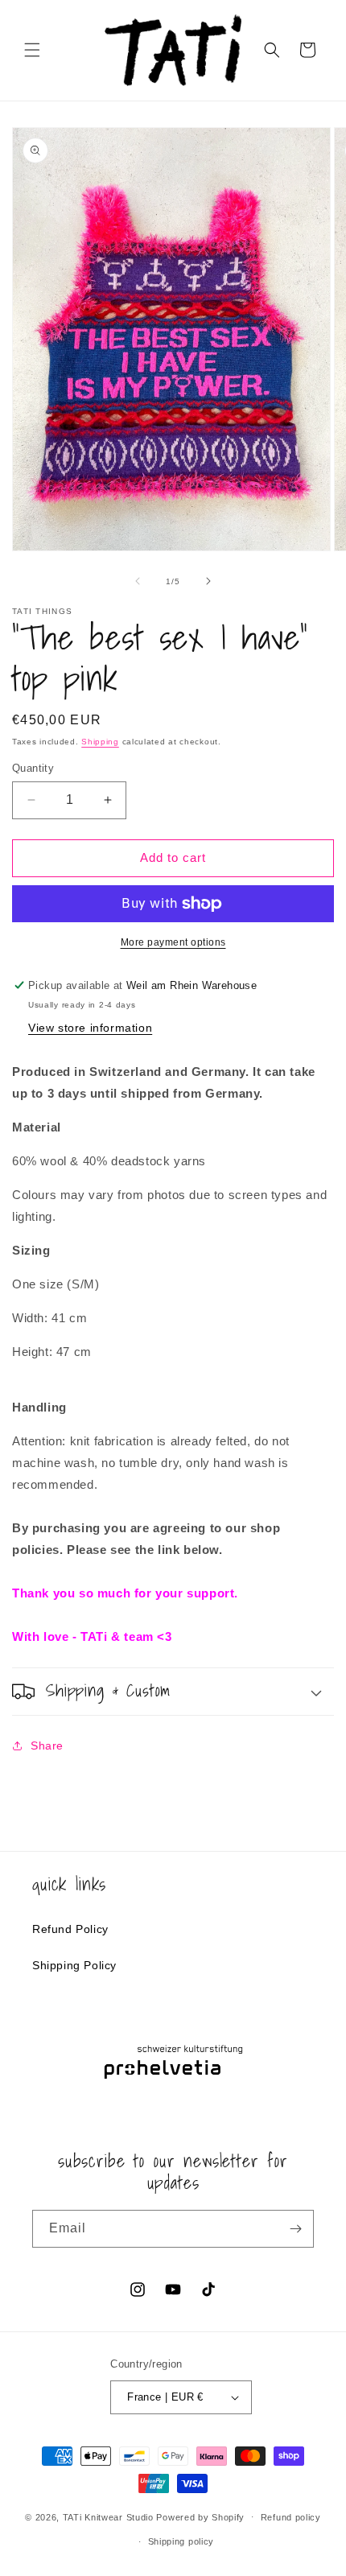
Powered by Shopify (200, 2516)
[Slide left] (138, 581)
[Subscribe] (295, 2229)
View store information (90, 1028)
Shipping (100, 742)
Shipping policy (181, 2541)
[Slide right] (208, 581)
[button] (32, 50)
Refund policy (291, 2517)
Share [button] (47, 1745)
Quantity (33, 768)
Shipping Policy (74, 1965)
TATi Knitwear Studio (110, 2516)
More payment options (173, 942)
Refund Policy (70, 1929)
